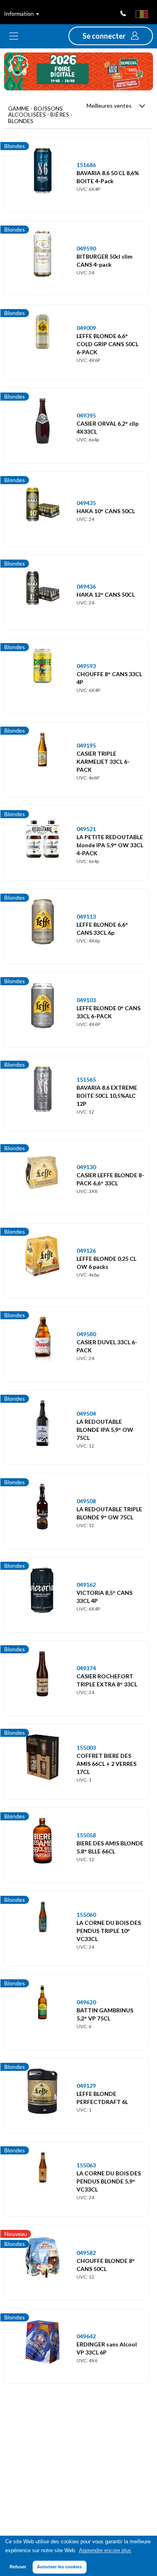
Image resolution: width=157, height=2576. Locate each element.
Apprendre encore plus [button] (105, 2551)
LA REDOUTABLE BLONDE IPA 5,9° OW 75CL (105, 1430)
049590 (86, 248)
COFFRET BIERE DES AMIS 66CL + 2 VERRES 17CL (106, 1764)
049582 (86, 2253)
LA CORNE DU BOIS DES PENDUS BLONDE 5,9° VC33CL (109, 2181)
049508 (86, 1501)
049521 (86, 829)
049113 (86, 916)
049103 (86, 1000)
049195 (86, 745)
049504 (86, 1413)
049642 (86, 2336)
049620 (86, 2002)
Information (20, 14)
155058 (86, 1835)
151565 (86, 1079)
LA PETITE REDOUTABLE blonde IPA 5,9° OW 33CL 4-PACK (110, 845)
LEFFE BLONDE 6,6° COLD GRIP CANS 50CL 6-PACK (107, 344)
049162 (86, 1585)
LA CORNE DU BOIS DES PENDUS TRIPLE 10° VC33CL (109, 1931)
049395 (86, 415)
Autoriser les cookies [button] (59, 2567)
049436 (86, 586)
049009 (86, 328)
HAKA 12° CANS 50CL (106, 594)
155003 (86, 1748)
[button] (111, 36)
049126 (86, 1250)
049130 (86, 1167)
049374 (86, 1668)
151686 (86, 165)
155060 (86, 1915)
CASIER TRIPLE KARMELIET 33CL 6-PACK (103, 762)
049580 (86, 1334)
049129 (86, 2086)
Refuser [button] (18, 2567)
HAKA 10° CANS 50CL (106, 511)
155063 (86, 2165)
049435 (86, 503)
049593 (86, 666)
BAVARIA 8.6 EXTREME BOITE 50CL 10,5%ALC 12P (107, 1096)
